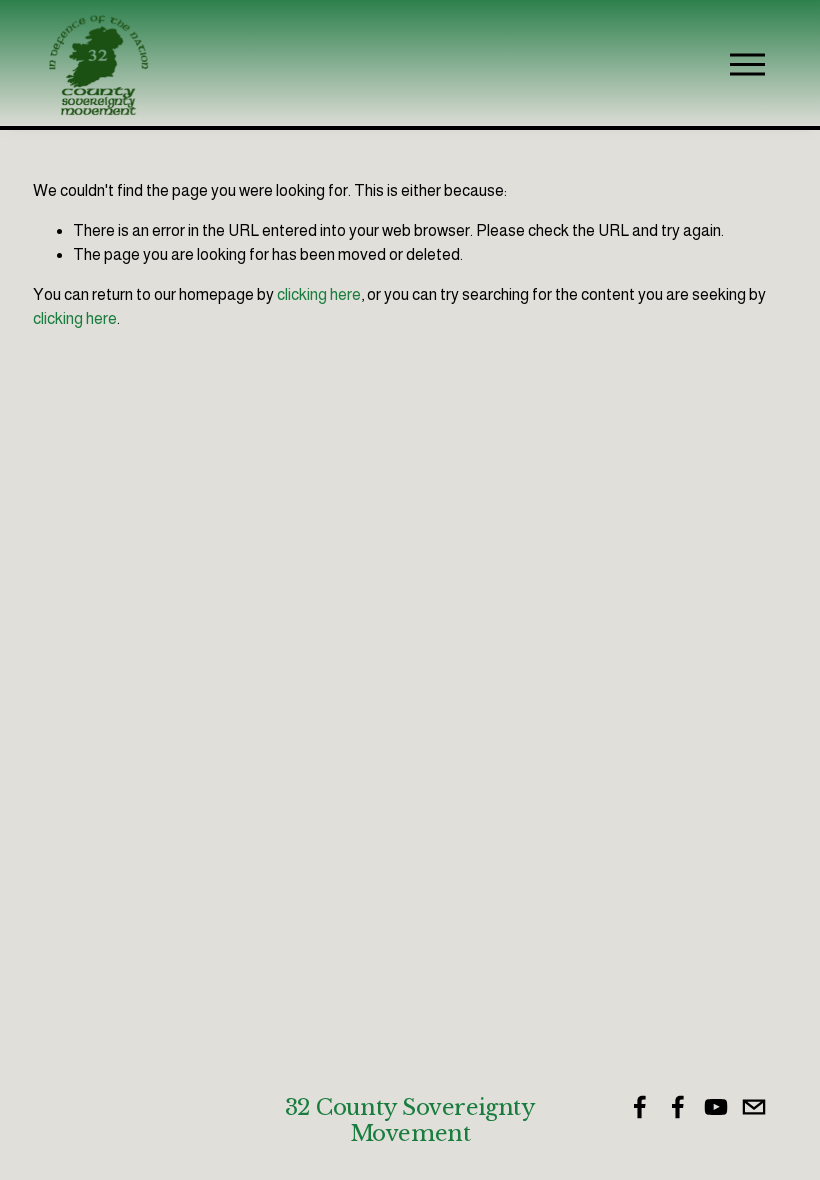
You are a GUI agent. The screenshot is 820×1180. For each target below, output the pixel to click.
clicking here (319, 294)
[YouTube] (716, 1107)
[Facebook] (640, 1107)
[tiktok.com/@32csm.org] (754, 1107)
